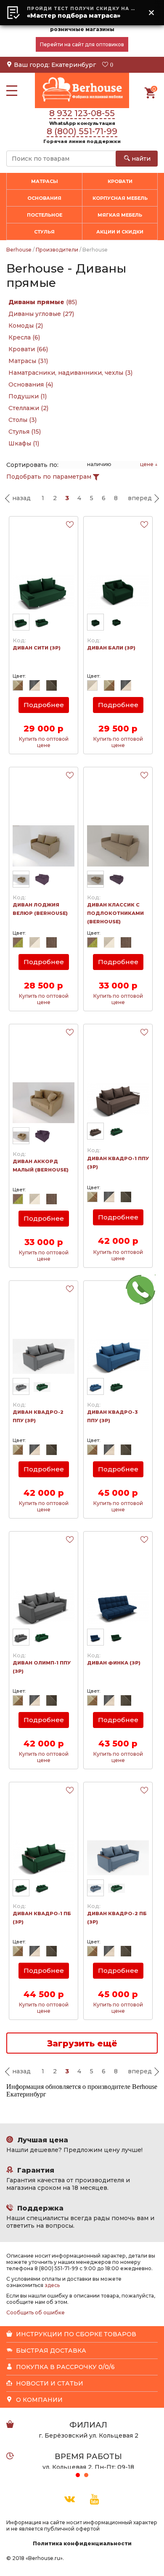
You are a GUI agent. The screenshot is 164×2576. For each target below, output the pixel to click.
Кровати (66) (28, 349)
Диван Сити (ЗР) (37, 648)
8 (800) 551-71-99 (82, 131)
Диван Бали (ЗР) (111, 648)
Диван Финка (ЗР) (114, 1663)
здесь (52, 2285)
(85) (43, 302)
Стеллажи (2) (28, 408)
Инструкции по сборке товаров (75, 2334)
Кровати (120, 181)
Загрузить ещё (82, 2043)
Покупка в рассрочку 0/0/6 (65, 2367)
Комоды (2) (26, 326)
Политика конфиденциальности (82, 2543)
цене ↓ (149, 464)
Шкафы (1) (24, 443)
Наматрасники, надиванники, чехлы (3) (70, 373)
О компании (38, 2400)
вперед (140, 498)
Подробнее (44, 705)
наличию (99, 464)
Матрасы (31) (28, 361)
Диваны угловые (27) (41, 314)
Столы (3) (22, 420)
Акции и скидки (120, 232)
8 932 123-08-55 (82, 113)
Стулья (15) (25, 432)
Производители (57, 250)
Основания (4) (31, 384)
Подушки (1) (28, 396)
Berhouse (19, 250)
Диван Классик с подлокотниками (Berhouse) (115, 913)
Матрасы (45, 181)
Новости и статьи (49, 2383)
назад (21, 498)
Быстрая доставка (50, 2351)
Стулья (44, 232)
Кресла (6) (24, 337)
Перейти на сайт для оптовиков (82, 44)
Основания (44, 198)
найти (140, 159)
